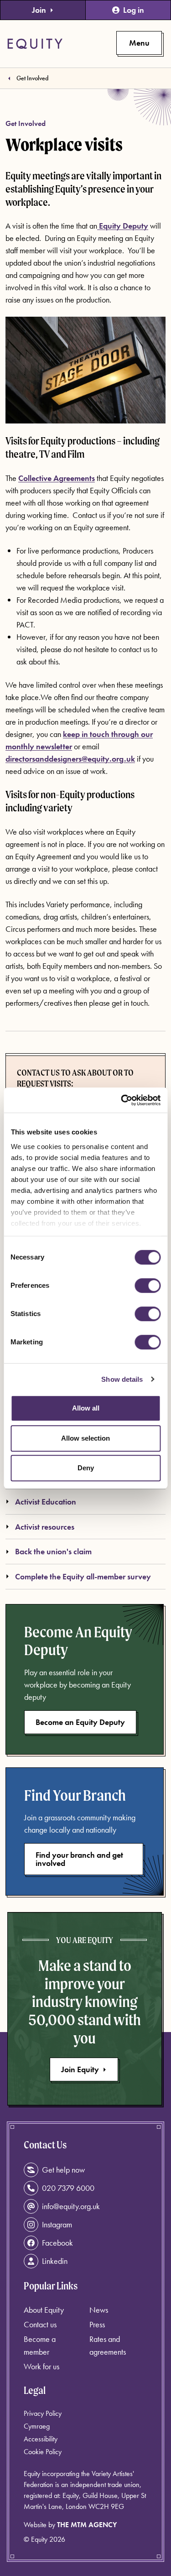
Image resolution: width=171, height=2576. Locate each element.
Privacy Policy (43, 2413)
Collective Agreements (57, 478)
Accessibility (41, 2439)
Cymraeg (37, 2426)
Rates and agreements (108, 2345)
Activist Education (46, 1502)
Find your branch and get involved (79, 1859)
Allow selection (85, 1438)
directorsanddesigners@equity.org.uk (70, 759)
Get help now (63, 2170)
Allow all (86, 1408)
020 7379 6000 (68, 2188)
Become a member (40, 2345)
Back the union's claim (53, 1551)
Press (97, 2324)
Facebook (57, 2243)
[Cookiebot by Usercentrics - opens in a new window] (122, 1100)
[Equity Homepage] (35, 44)
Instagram (57, 2224)
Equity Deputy (123, 226)
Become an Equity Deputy (80, 1722)
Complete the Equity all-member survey (83, 1576)
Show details (122, 1379)
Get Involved (32, 78)
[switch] (148, 1285)
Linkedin (55, 2261)
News (99, 2310)
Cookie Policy (43, 2452)
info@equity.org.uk (71, 2206)
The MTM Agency (87, 2525)
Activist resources (45, 1527)
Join (39, 10)
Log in (134, 10)
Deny (86, 1468)
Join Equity (80, 2069)
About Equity (44, 2310)
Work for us (41, 2366)
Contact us (40, 2324)
